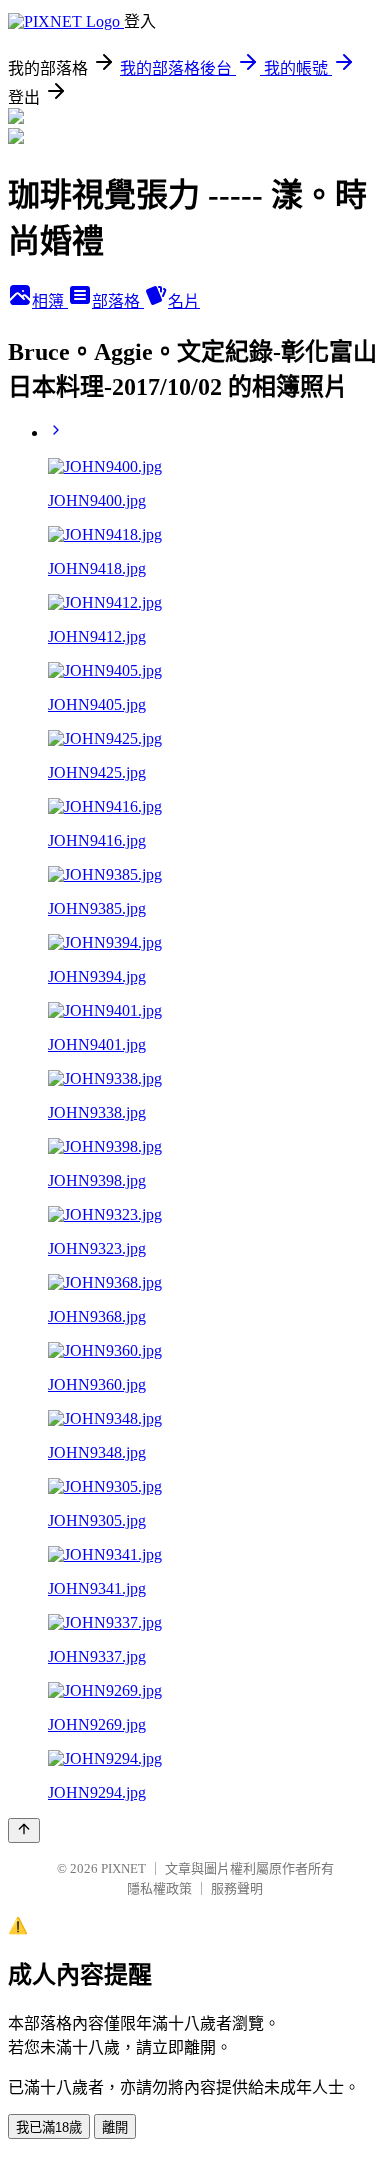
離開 (115, 2127)
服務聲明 (237, 1888)
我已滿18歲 (49, 2127)
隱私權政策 (159, 1888)
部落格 (118, 301)
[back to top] (24, 1830)
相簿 (50, 301)
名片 (184, 301)
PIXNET (123, 1868)
